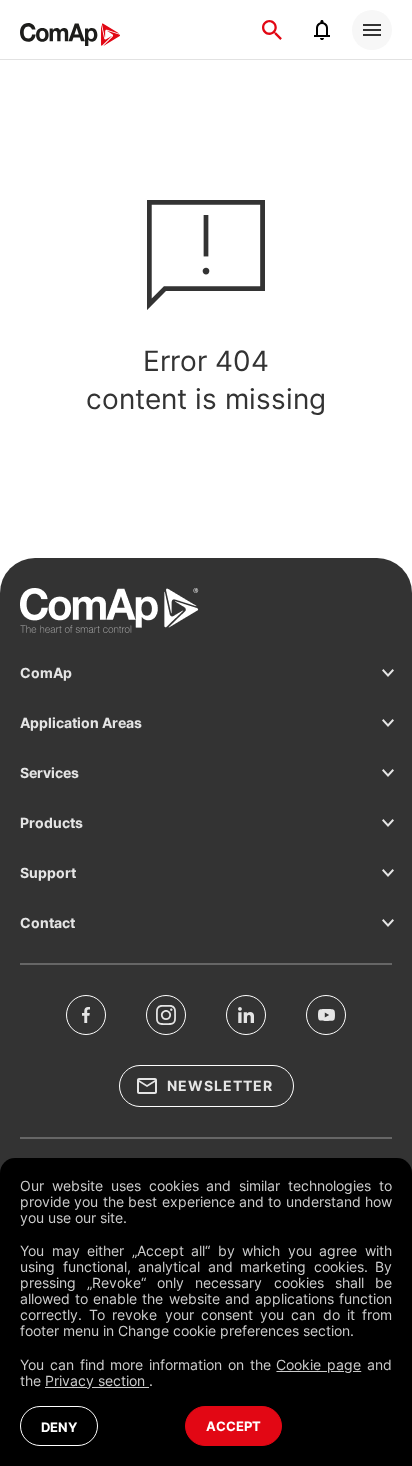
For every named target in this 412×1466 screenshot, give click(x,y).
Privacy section (97, 1380)
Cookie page (318, 1364)
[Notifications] (322, 30)
